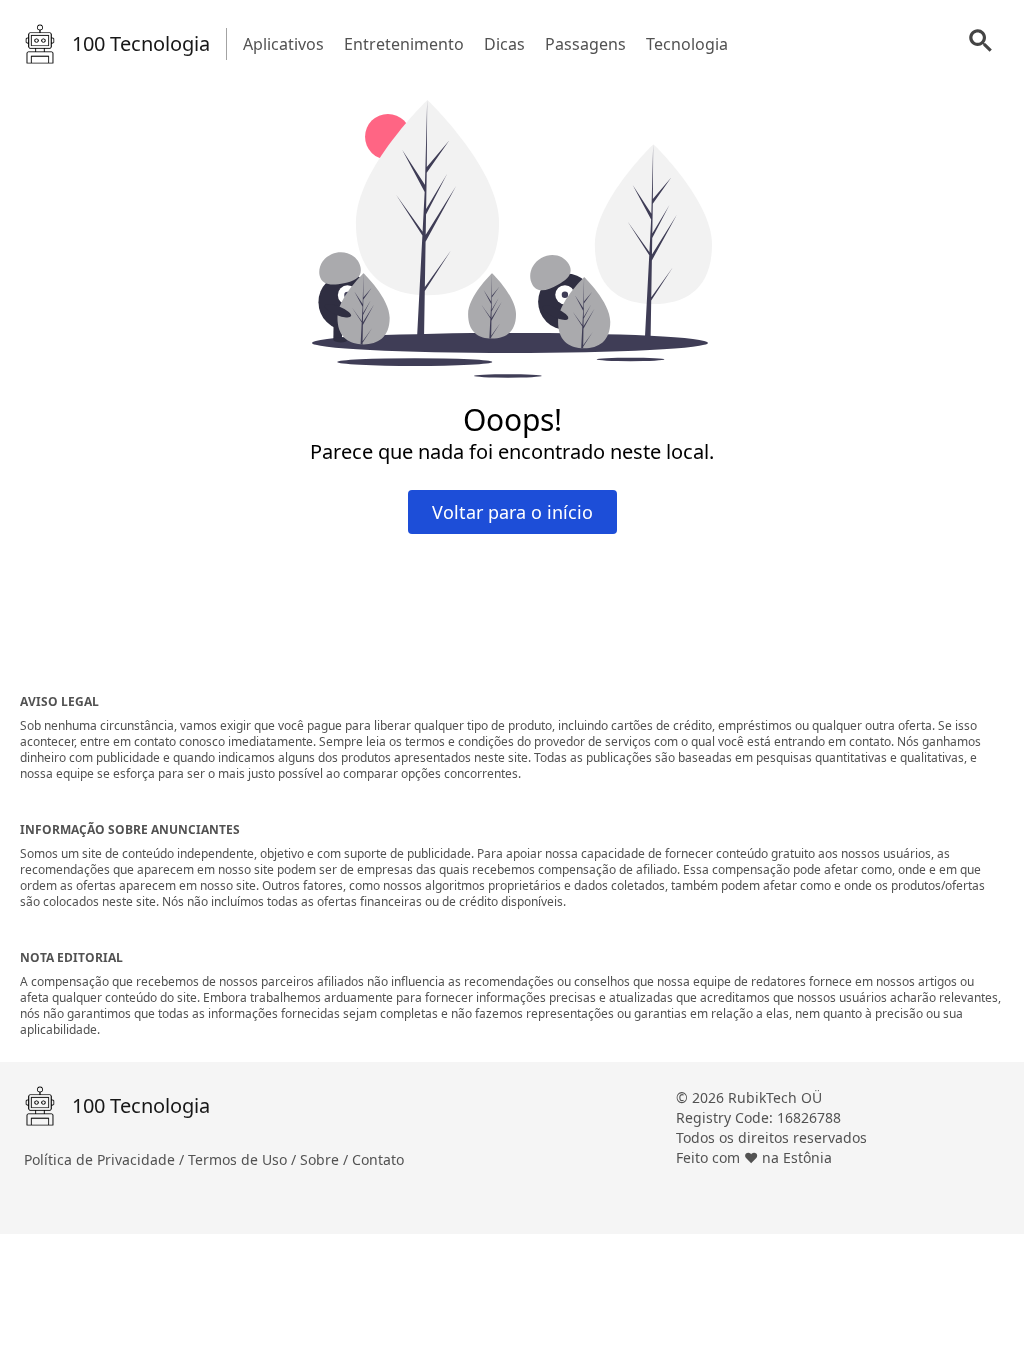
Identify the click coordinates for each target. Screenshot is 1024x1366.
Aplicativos (283, 44)
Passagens (585, 44)
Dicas (504, 44)
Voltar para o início (512, 512)
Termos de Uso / (244, 1159)
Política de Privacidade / (106, 1159)
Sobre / (326, 1159)
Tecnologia (687, 44)
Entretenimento (404, 44)
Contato (378, 1159)
